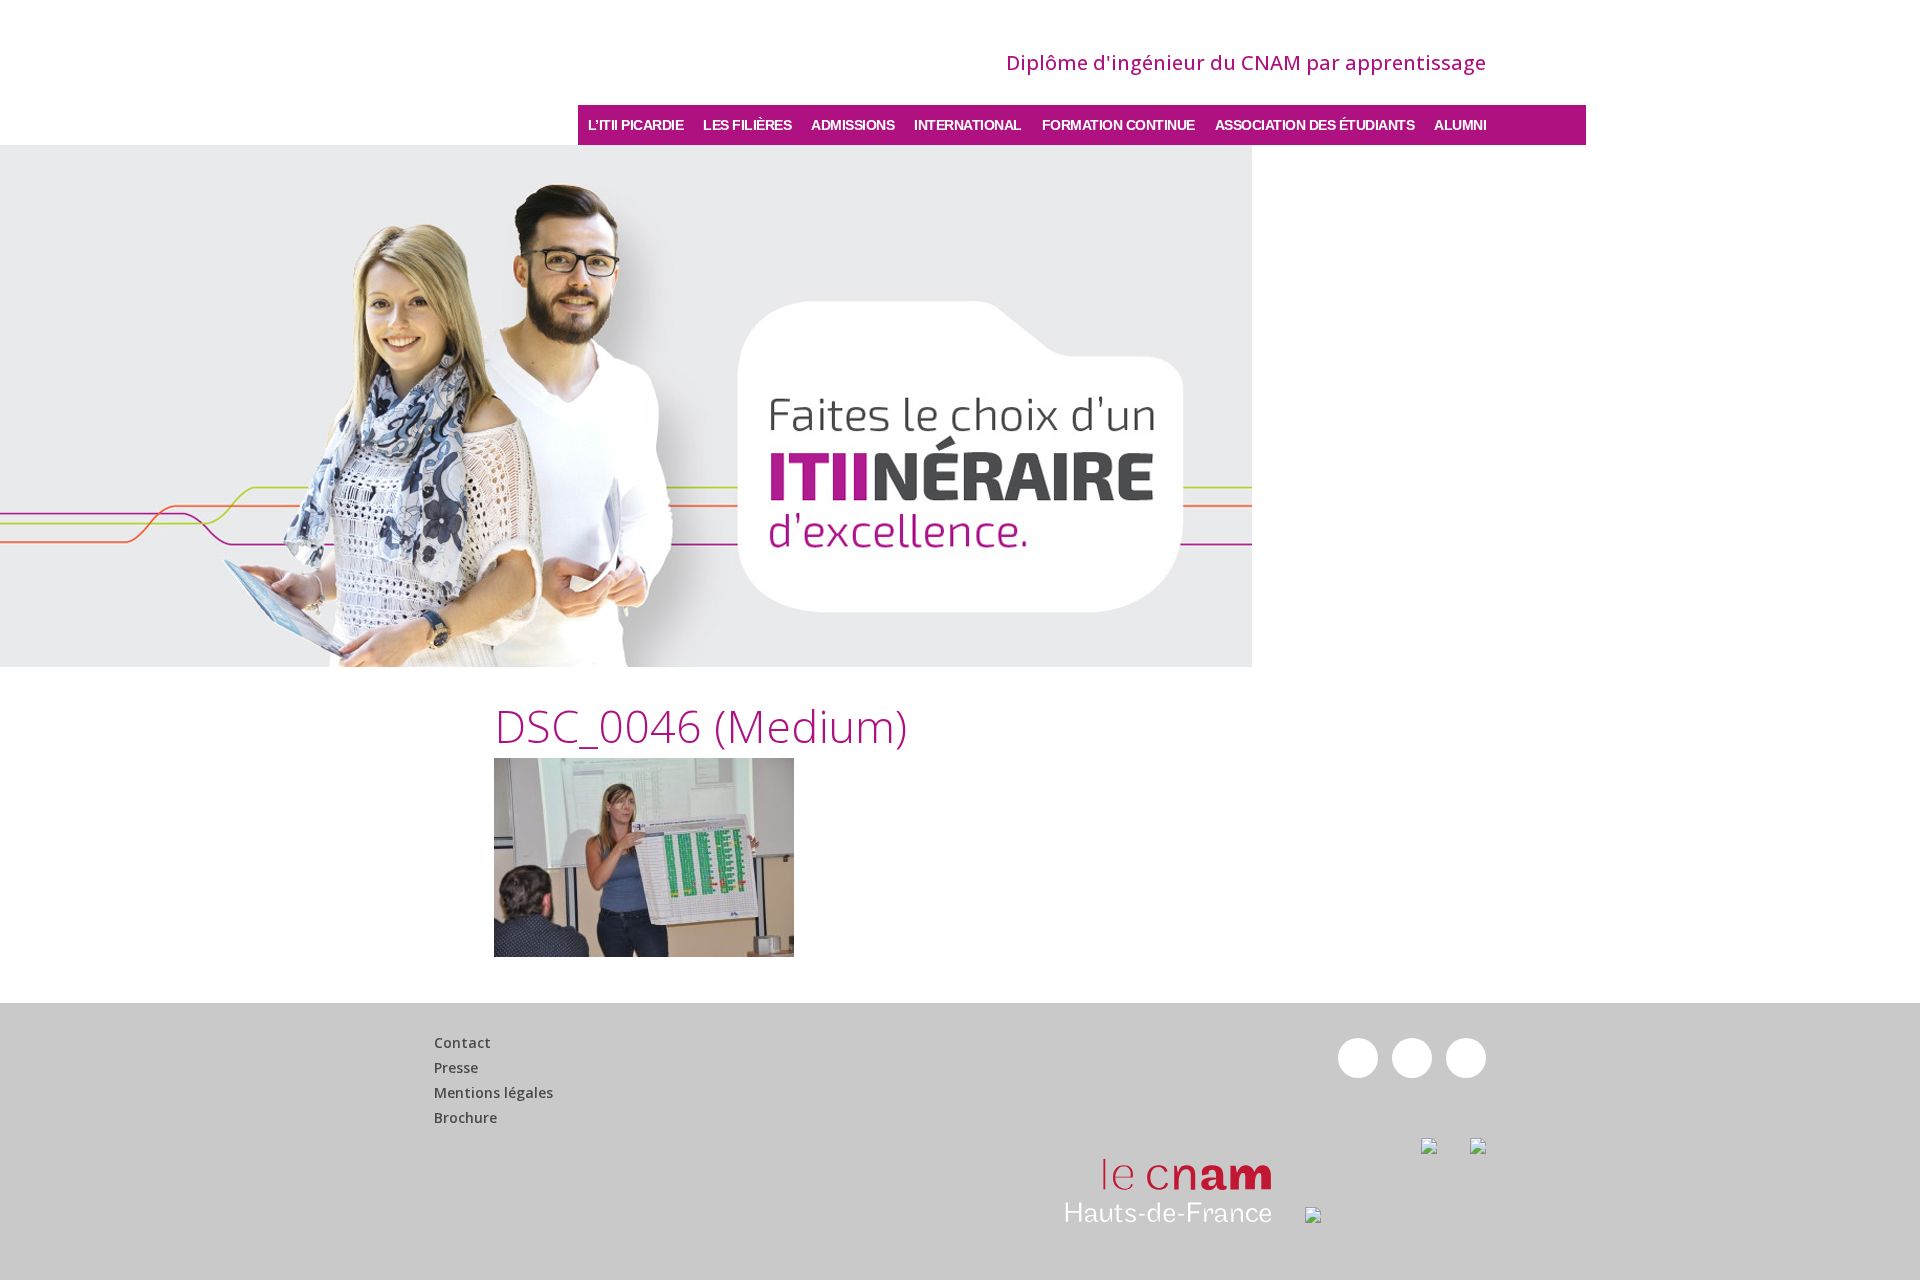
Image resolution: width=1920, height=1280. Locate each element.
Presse (456, 1068)
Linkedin (1466, 1058)
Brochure (465, 1118)
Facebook (1358, 1058)
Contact (462, 1043)
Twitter (1412, 1058)
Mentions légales (493, 1093)
